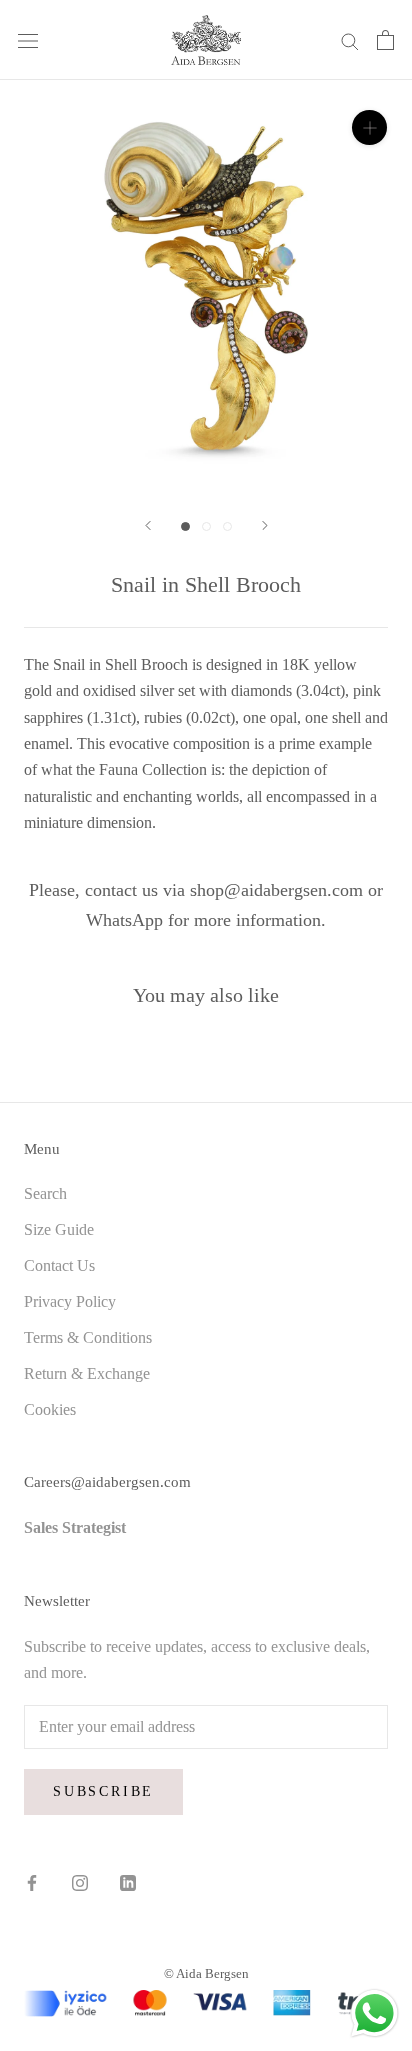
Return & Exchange (87, 1373)
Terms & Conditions (88, 1337)
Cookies (50, 1409)
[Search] (350, 40)
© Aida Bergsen (206, 1973)
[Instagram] (80, 1882)
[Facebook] (32, 1882)
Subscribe (103, 1791)
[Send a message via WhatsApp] (374, 2013)
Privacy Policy (70, 1301)
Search (45, 1193)
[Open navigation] (28, 40)
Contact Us (59, 1265)
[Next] (265, 525)
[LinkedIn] (128, 1882)
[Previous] (148, 525)
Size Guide (59, 1229)
